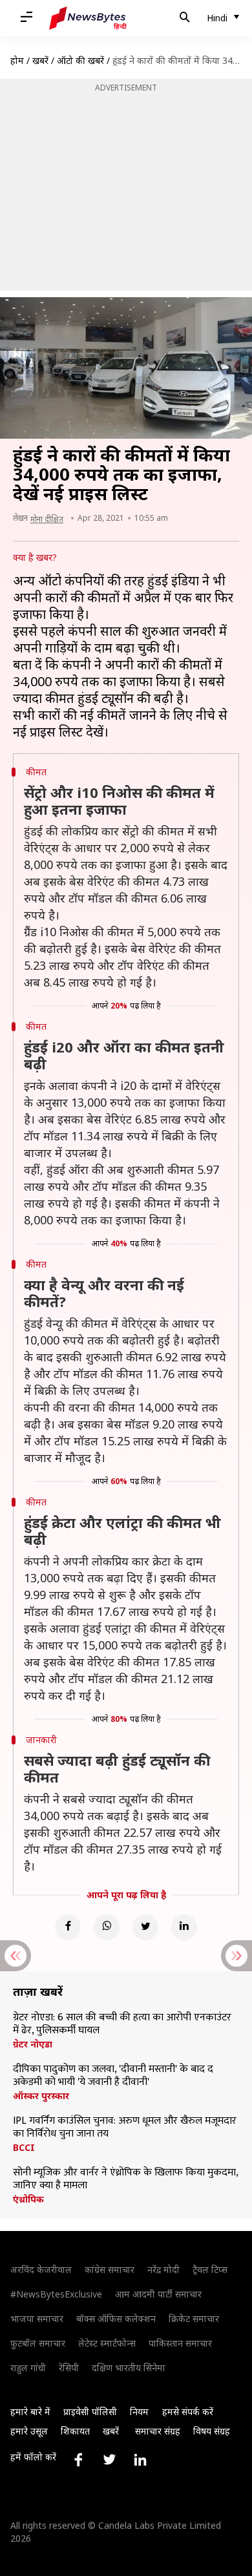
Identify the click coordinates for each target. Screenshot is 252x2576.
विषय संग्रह (212, 2431)
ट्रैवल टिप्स (210, 2269)
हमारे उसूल (29, 2431)
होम (17, 60)
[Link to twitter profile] (109, 2460)
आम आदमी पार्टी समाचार (158, 2294)
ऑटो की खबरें (80, 60)
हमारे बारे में (30, 2412)
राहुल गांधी (28, 2368)
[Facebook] (68, 1927)
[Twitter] (145, 1927)
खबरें (40, 60)
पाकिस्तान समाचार (180, 2343)
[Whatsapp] (107, 1927)
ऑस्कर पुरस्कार (41, 2096)
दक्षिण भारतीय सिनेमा (129, 2368)
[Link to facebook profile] (78, 2460)
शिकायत (75, 2431)
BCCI (24, 2148)
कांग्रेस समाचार (110, 2269)
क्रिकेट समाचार (194, 2319)
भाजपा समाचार (37, 2319)
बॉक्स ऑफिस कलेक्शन (116, 2319)
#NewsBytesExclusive (56, 2294)
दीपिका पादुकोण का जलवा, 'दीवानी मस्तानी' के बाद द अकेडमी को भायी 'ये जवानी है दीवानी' (113, 2076)
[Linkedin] (184, 1927)
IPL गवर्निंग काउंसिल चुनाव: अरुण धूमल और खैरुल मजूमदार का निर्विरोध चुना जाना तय (125, 2128)
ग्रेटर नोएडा (33, 2044)
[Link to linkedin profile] (140, 2460)
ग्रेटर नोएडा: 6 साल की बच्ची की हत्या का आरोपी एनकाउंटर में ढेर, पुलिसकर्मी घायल (122, 2024)
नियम (139, 2412)
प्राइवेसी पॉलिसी (90, 2412)
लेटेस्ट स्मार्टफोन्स (107, 2343)
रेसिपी (69, 2368)
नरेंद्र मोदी (163, 2269)
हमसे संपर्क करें (188, 2412)
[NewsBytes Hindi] (88, 18)
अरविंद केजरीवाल (41, 2269)
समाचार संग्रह (158, 2431)
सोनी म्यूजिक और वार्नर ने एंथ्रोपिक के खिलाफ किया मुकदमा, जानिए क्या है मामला (125, 2179)
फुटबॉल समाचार (38, 2343)
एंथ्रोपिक (28, 2199)
